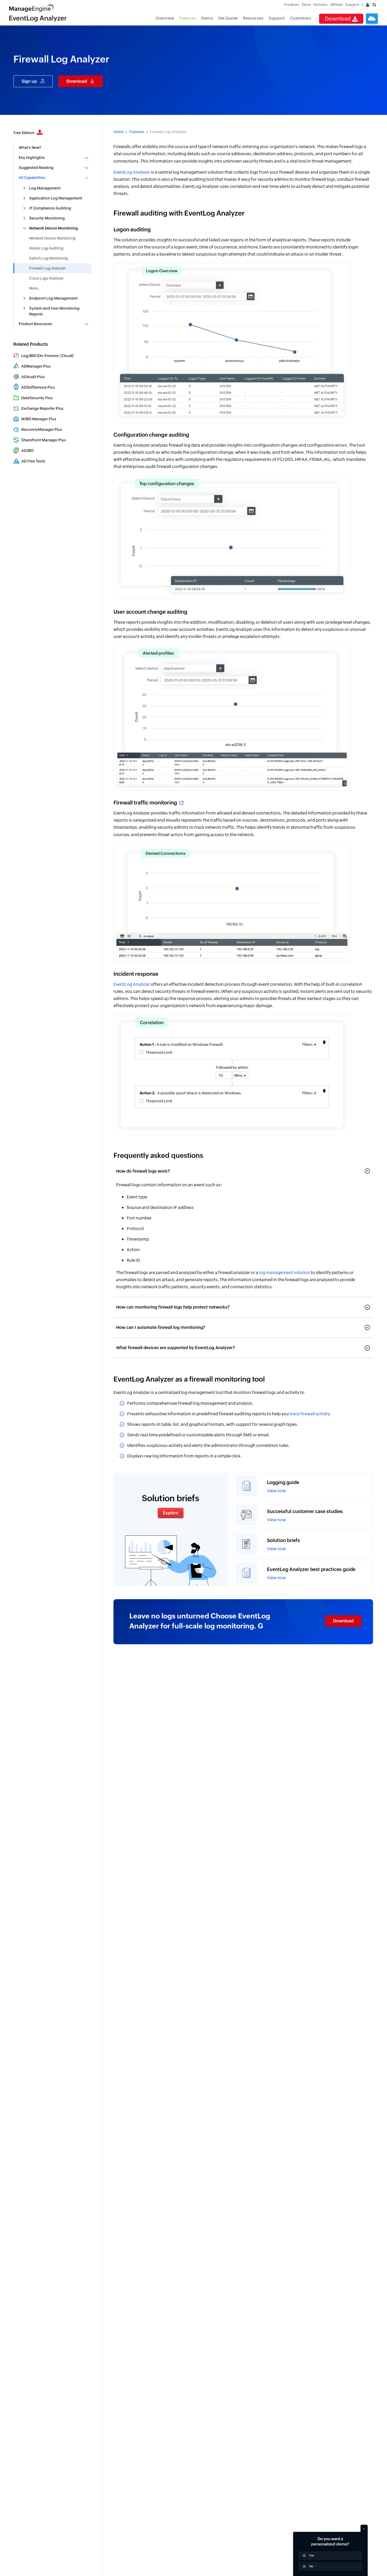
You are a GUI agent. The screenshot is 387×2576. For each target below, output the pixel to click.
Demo (207, 18)
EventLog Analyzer (132, 172)
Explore (171, 1513)
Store (306, 5)
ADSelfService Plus (38, 387)
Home (119, 132)
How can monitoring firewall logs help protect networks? (173, 1307)
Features (188, 18)
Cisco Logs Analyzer (46, 278)
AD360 (28, 451)
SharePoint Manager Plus (44, 440)
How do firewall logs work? (143, 1171)
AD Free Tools (33, 461)
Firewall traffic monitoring (146, 802)
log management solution (285, 1273)
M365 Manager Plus (39, 419)
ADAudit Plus (33, 377)
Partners (321, 5)
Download (339, 19)
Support (277, 18)
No (311, 2566)
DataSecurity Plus (37, 398)
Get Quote (228, 18)
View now (276, 1491)
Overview (165, 18)
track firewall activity (310, 1414)
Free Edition (24, 133)
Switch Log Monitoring (49, 258)
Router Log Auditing (46, 248)
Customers (301, 18)
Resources (253, 18)
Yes (312, 2555)
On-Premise (48, 356)
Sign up (29, 81)
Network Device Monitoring (52, 238)
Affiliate (337, 5)
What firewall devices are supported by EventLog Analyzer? (175, 1348)
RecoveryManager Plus (42, 430)
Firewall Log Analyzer (48, 268)
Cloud (67, 356)
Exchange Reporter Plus (42, 408)
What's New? (30, 148)
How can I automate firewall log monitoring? (161, 1327)
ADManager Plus (36, 366)
